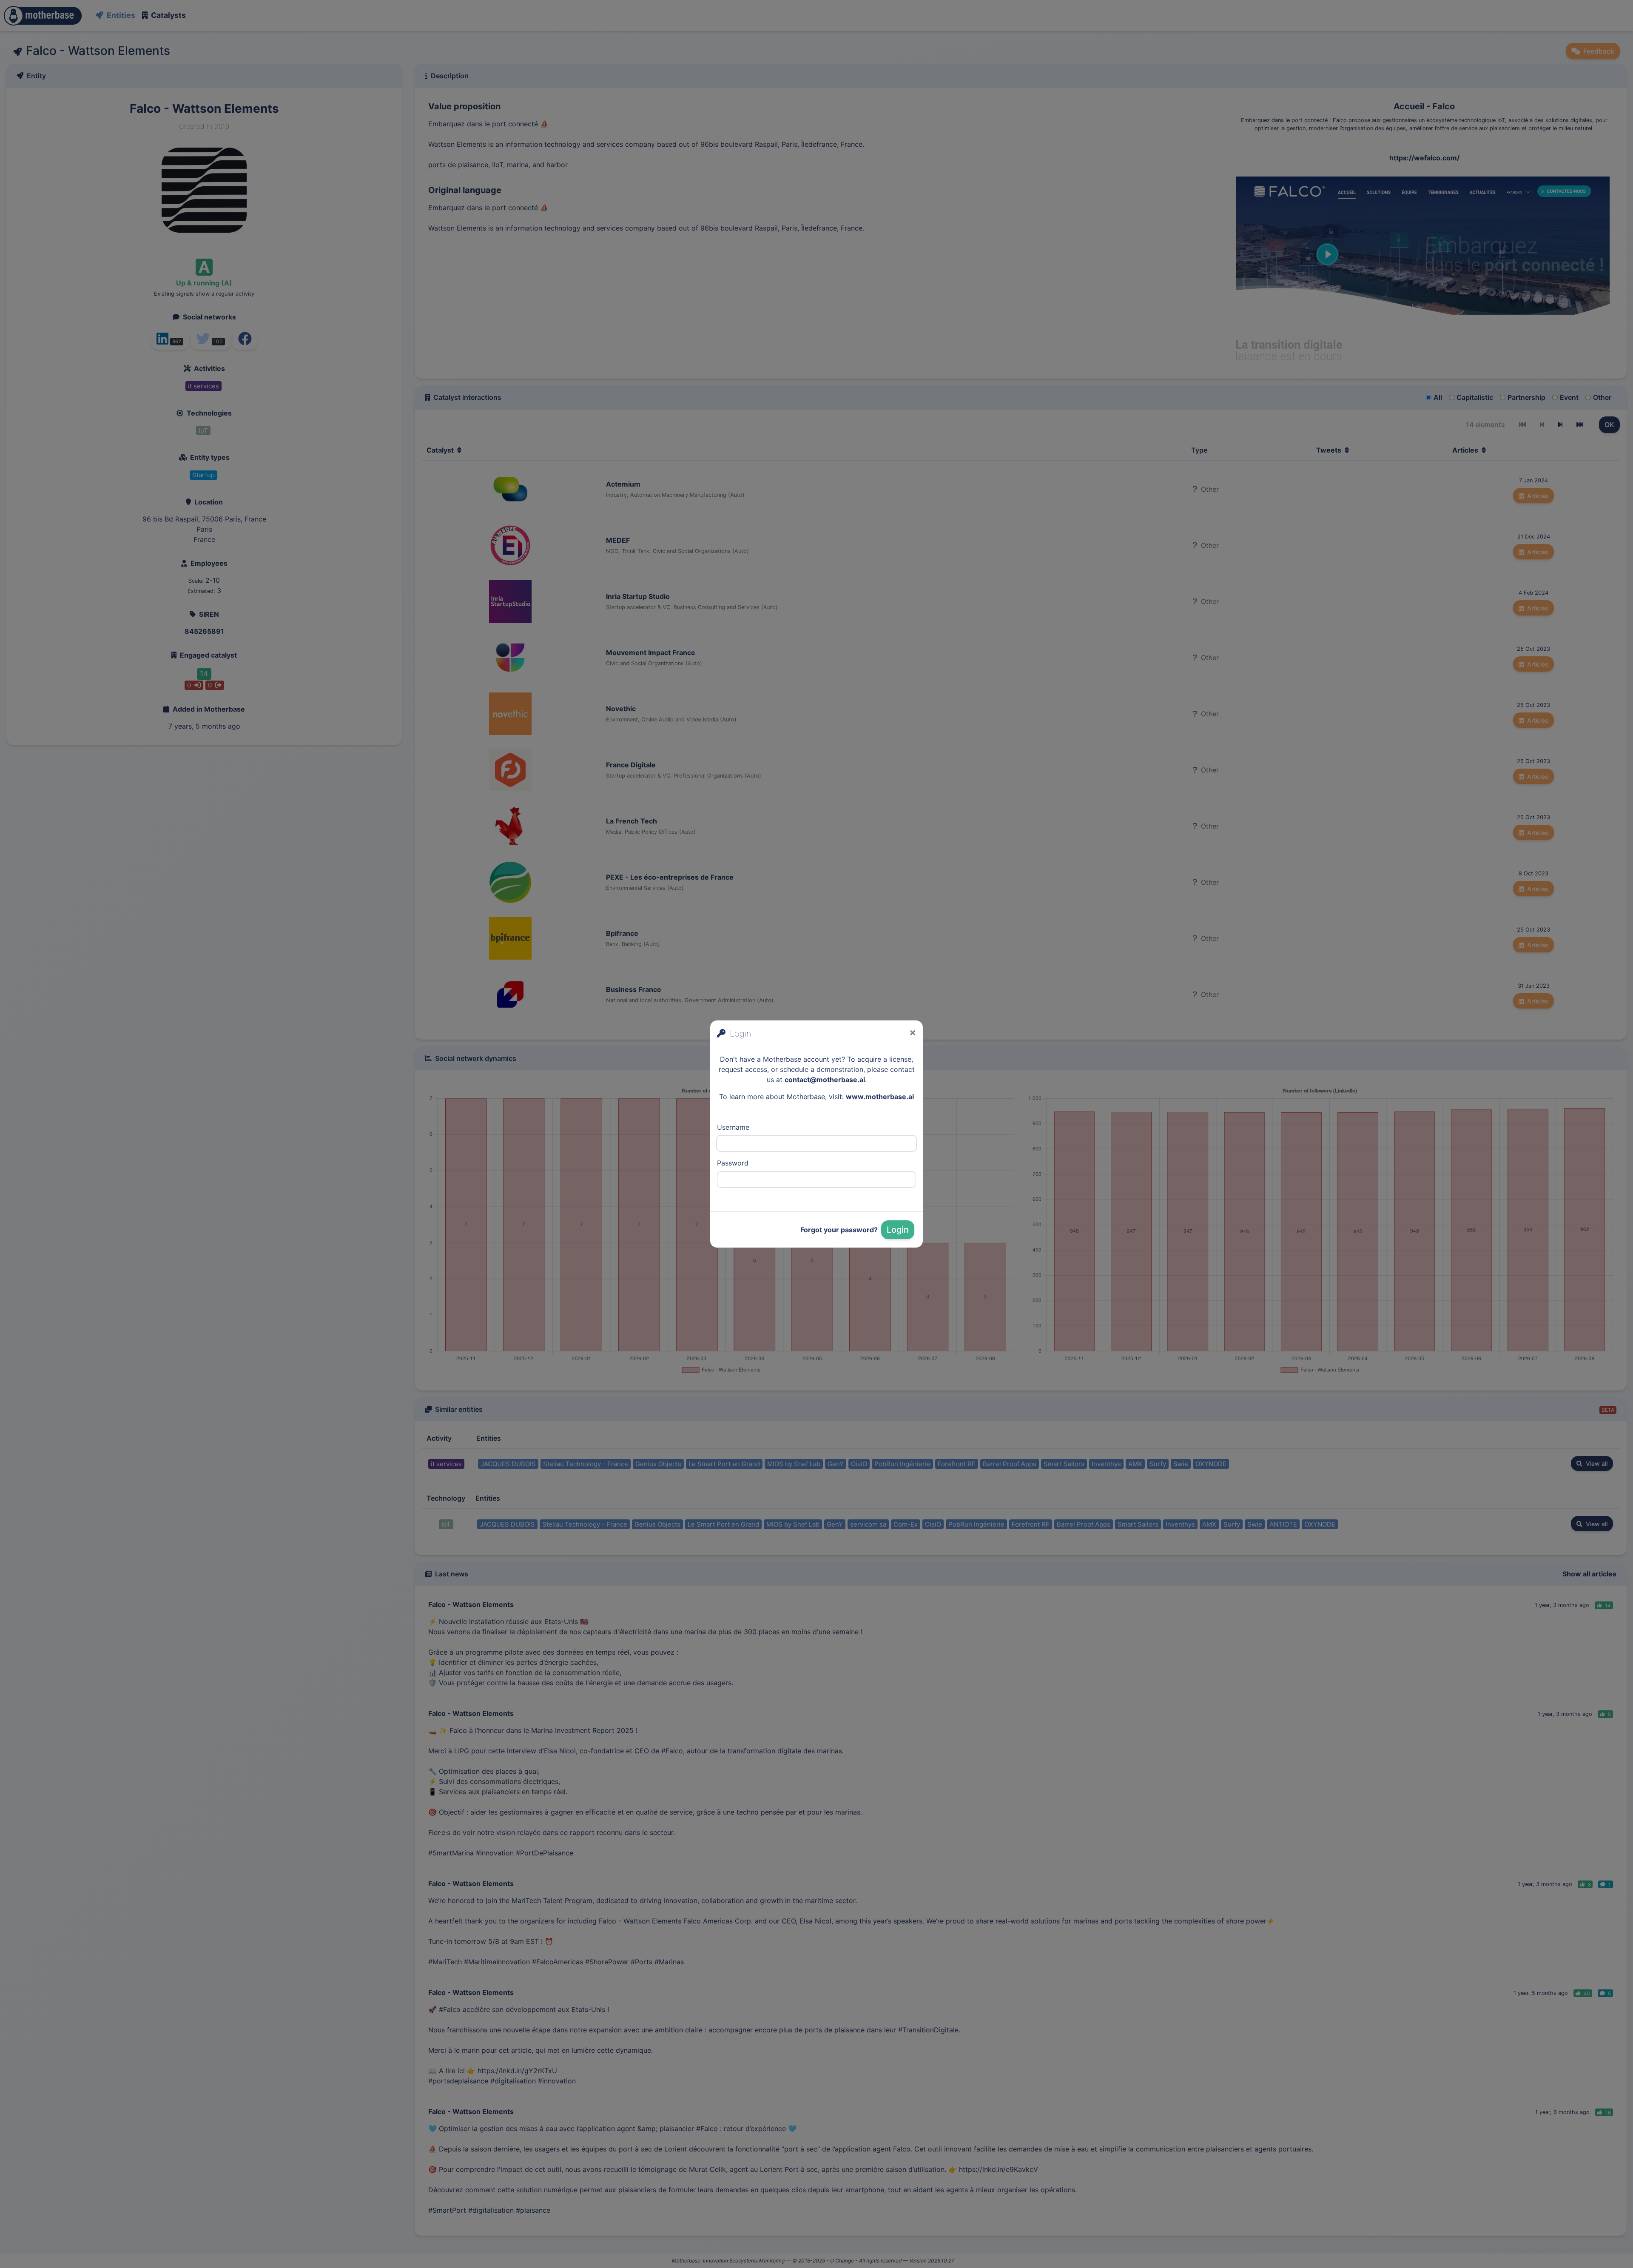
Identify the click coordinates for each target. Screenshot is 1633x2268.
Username (733, 1127)
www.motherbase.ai (880, 1097)
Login (898, 1230)
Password (733, 1163)
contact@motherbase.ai (825, 1080)
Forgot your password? (839, 1230)
